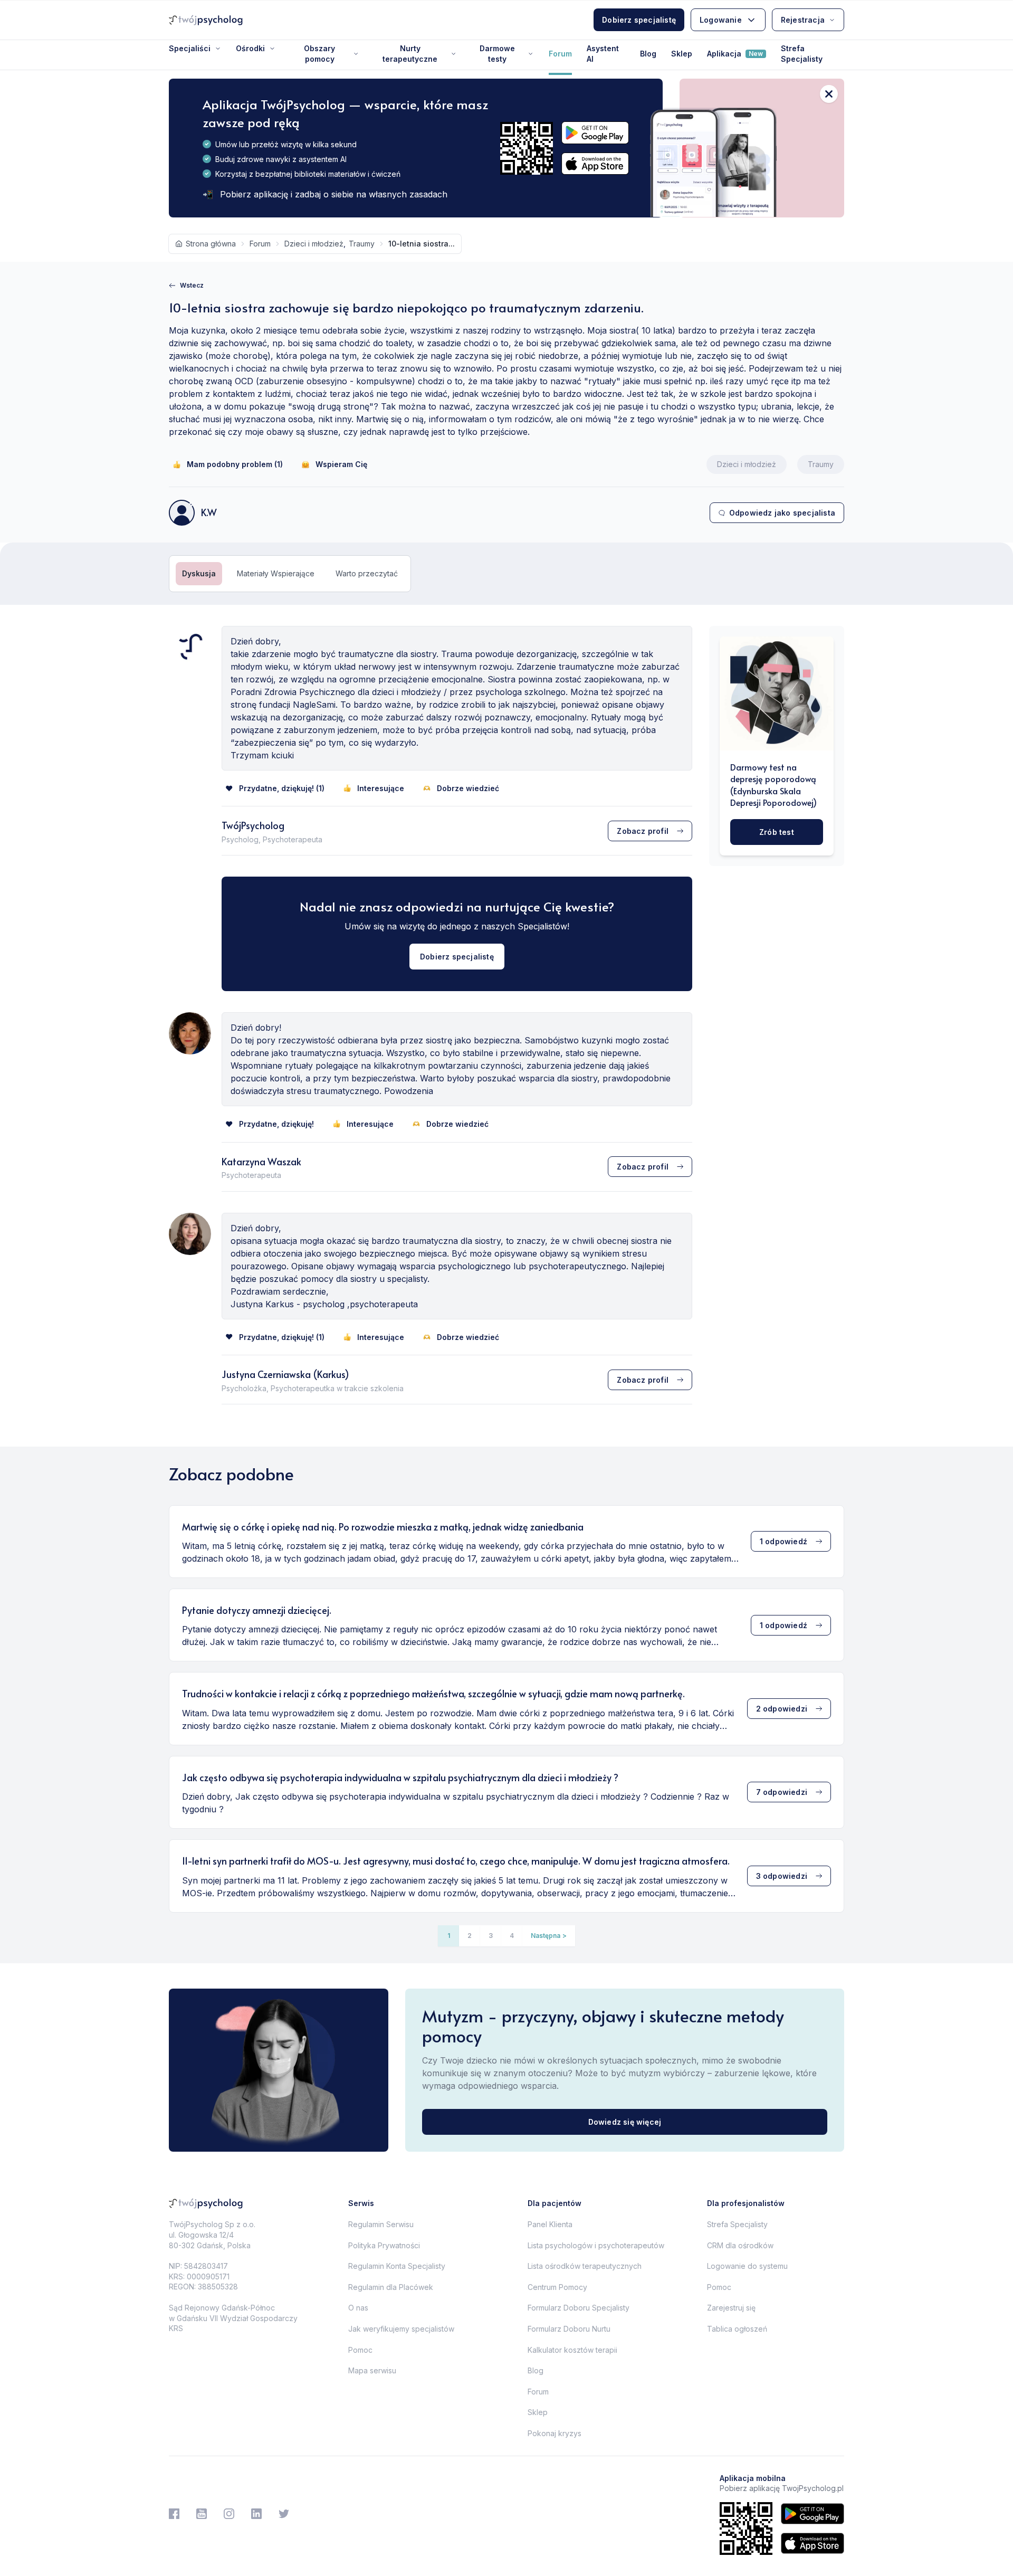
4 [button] (512, 1936)
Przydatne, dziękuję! (276, 1124)
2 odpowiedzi (782, 1709)
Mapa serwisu (372, 2370)
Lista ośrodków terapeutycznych (585, 2266)
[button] (549, 1936)
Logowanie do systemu (747, 2266)
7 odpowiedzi (782, 1792)
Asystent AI (603, 54)
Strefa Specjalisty (802, 54)
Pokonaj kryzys (555, 2433)
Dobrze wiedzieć (468, 788)
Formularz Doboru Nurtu (569, 2329)
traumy (362, 244)
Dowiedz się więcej (625, 2122)
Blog (648, 54)
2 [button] (470, 1936)
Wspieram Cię (341, 464)
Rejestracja (803, 20)
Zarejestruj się (731, 2308)
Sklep (682, 54)
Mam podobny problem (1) (235, 464)
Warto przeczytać (367, 573)
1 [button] (449, 1936)
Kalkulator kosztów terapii (572, 2350)
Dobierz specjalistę (639, 20)
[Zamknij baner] (829, 94)
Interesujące (381, 788)
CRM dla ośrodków (740, 2245)
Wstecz (192, 285)
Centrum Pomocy (557, 2287)
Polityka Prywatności (384, 2245)
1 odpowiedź (783, 1541)
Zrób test (777, 831)
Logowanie (721, 20)
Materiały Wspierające (276, 573)
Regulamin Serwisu (381, 2224)
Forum (560, 54)
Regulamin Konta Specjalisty (397, 2266)
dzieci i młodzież (314, 244)
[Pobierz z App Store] (595, 164)
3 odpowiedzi (782, 1876)
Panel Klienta (550, 2224)
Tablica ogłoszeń (737, 2329)
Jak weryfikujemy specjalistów (401, 2329)
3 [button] (491, 1936)
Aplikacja (735, 54)
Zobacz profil (643, 831)
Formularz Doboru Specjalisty (579, 2308)
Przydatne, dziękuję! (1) (282, 788)
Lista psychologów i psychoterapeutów (596, 2245)
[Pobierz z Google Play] (595, 133)
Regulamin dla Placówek (391, 2287)
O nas (358, 2308)
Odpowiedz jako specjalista (782, 513)
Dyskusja (199, 573)
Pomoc (360, 2350)
